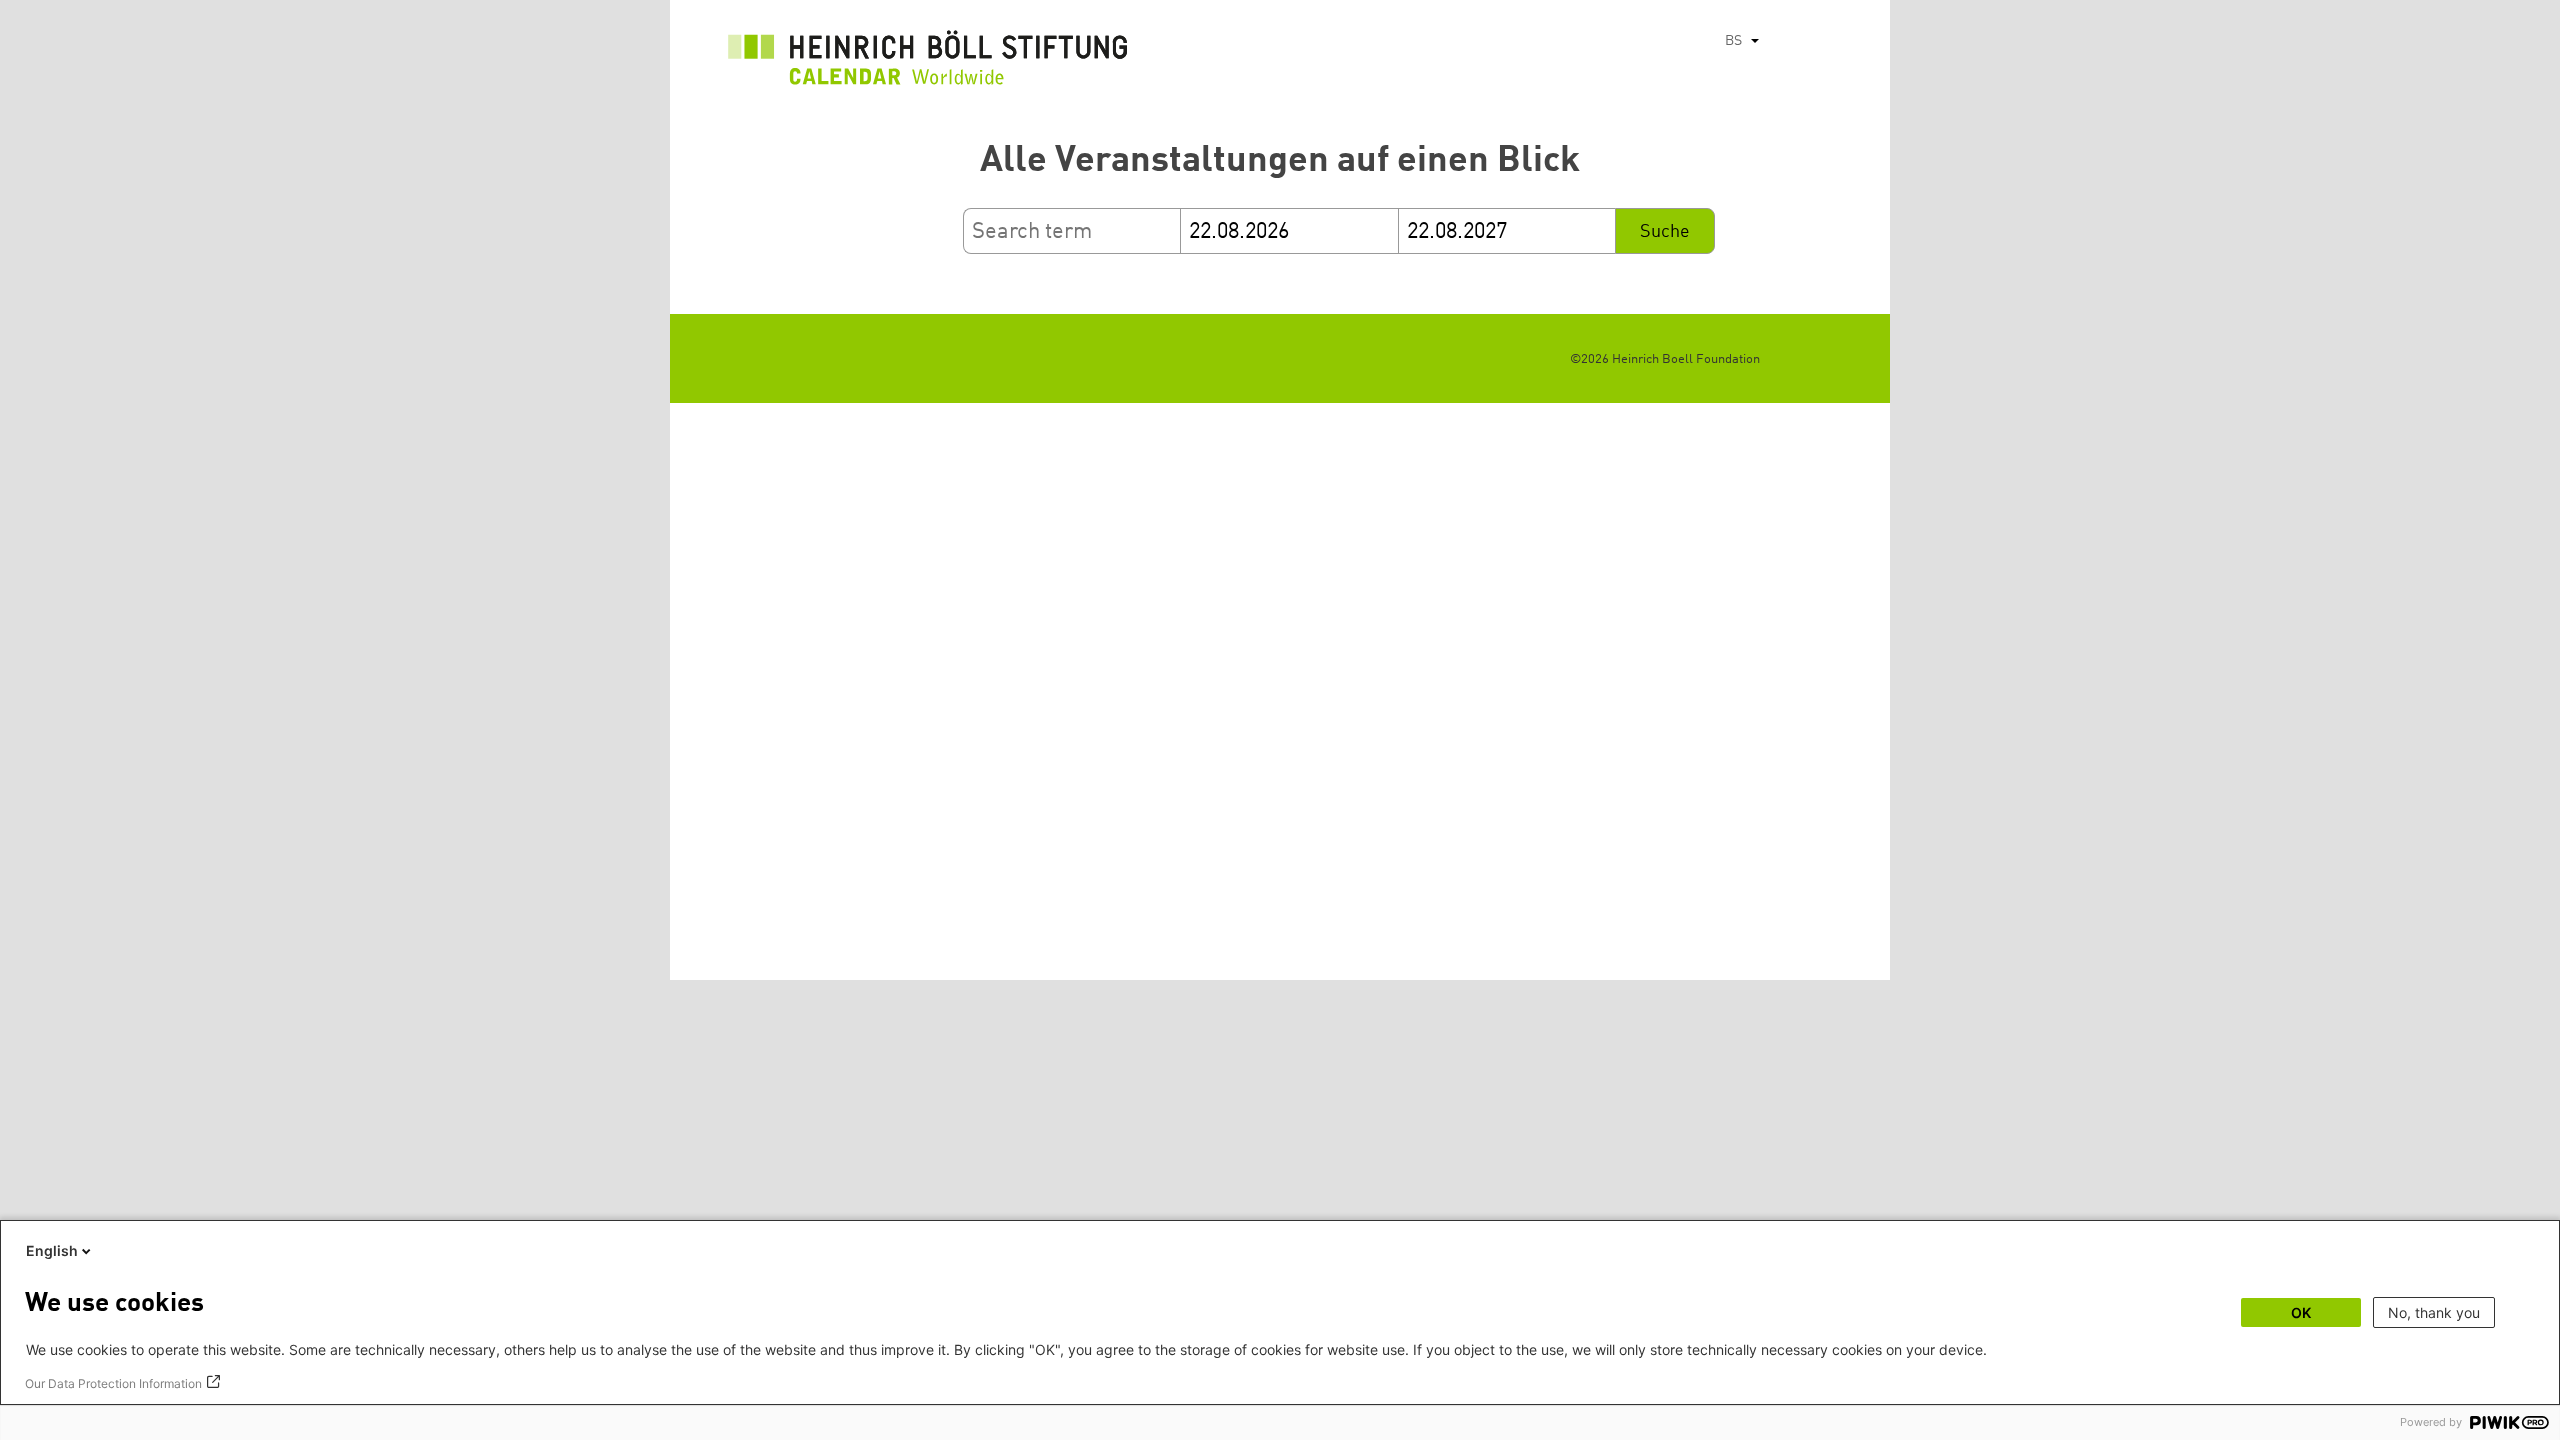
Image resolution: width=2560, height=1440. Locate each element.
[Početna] (928, 63)
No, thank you (2434, 1312)
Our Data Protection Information (113, 1383)
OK (2301, 1312)
